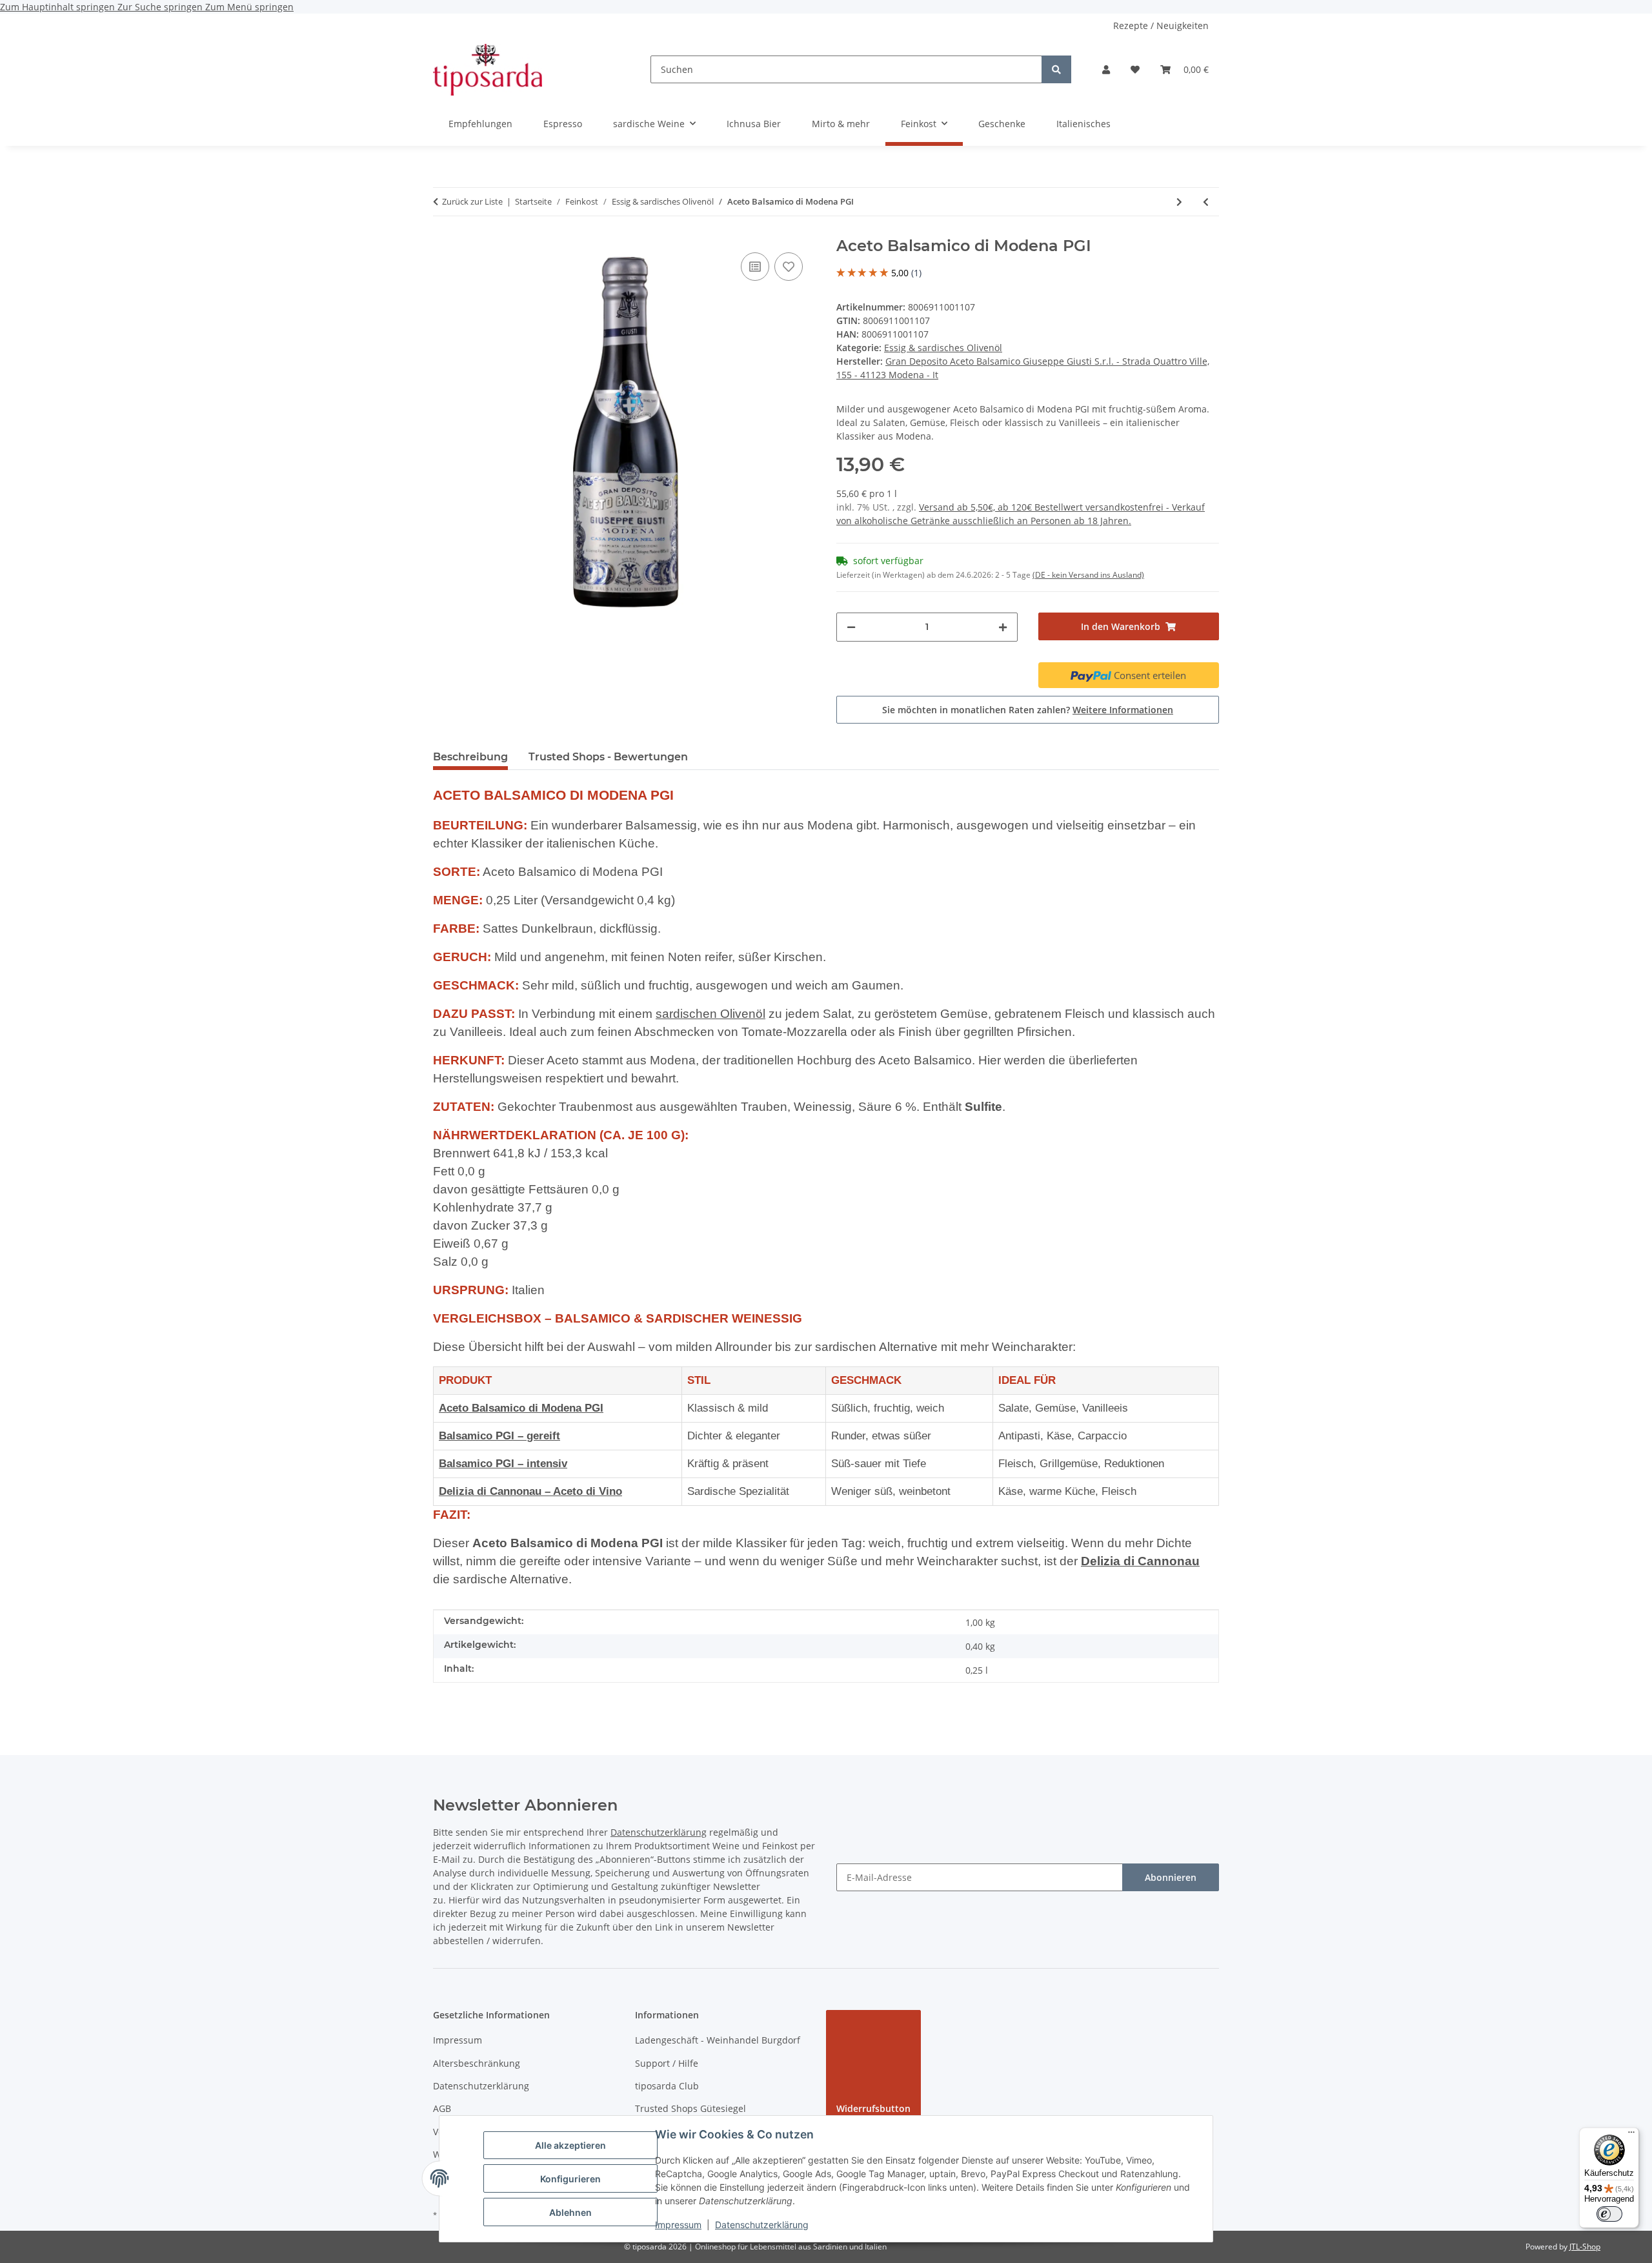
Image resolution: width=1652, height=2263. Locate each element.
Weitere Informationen (1123, 710)
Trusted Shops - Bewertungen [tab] (608, 757)
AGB (442, 2108)
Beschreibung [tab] (470, 757)
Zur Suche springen (161, 7)
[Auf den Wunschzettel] (789, 267)
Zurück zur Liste (472, 201)
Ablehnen (570, 2212)
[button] (1106, 69)
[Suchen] (1056, 69)
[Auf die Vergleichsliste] (755, 267)
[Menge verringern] (851, 627)
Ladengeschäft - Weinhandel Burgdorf (718, 2040)
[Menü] (1631, 2135)
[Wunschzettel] (1135, 69)
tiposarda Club (667, 2086)
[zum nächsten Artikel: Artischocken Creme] (1179, 202)
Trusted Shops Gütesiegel (690, 2108)
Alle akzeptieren (570, 2145)
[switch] (1609, 2214)
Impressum (678, 2225)
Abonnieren (1171, 1877)
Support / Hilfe (667, 2063)
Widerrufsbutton (873, 2108)
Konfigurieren (570, 2179)
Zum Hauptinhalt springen (59, 7)
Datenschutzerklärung (762, 2225)
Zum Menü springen (249, 7)
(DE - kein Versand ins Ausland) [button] (1088, 575)
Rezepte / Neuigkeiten (1161, 25)
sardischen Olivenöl (710, 1014)
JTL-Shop (1585, 2247)
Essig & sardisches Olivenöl (943, 348)
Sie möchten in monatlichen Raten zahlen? (1028, 710)
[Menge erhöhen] (1003, 627)
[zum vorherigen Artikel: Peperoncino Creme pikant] (1206, 202)
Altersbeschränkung (477, 2063)
